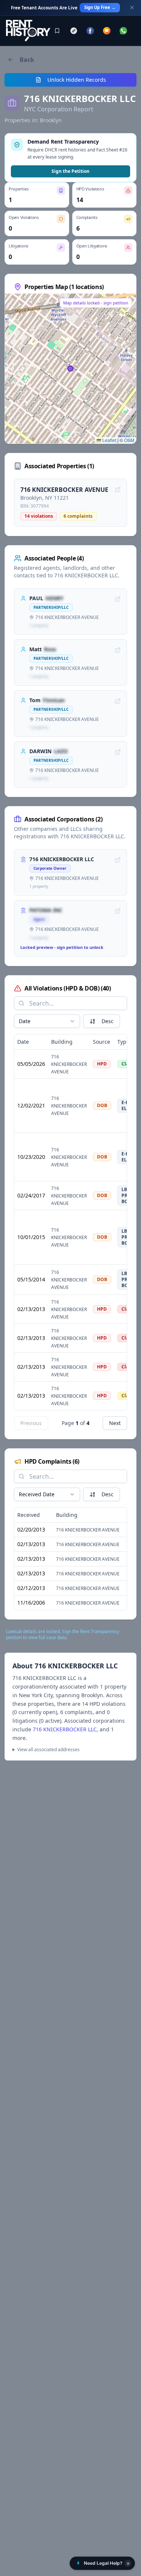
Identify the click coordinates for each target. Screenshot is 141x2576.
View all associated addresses (49, 1750)
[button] (102, 2563)
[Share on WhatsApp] (123, 31)
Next (115, 1423)
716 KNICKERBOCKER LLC (65, 1729)
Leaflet (109, 440)
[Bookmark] (57, 31)
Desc (108, 1021)
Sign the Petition (70, 171)
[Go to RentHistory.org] (28, 31)
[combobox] (47, 1021)
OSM (129, 440)
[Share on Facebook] (90, 31)
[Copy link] (74, 31)
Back (27, 60)
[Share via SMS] (107, 31)
